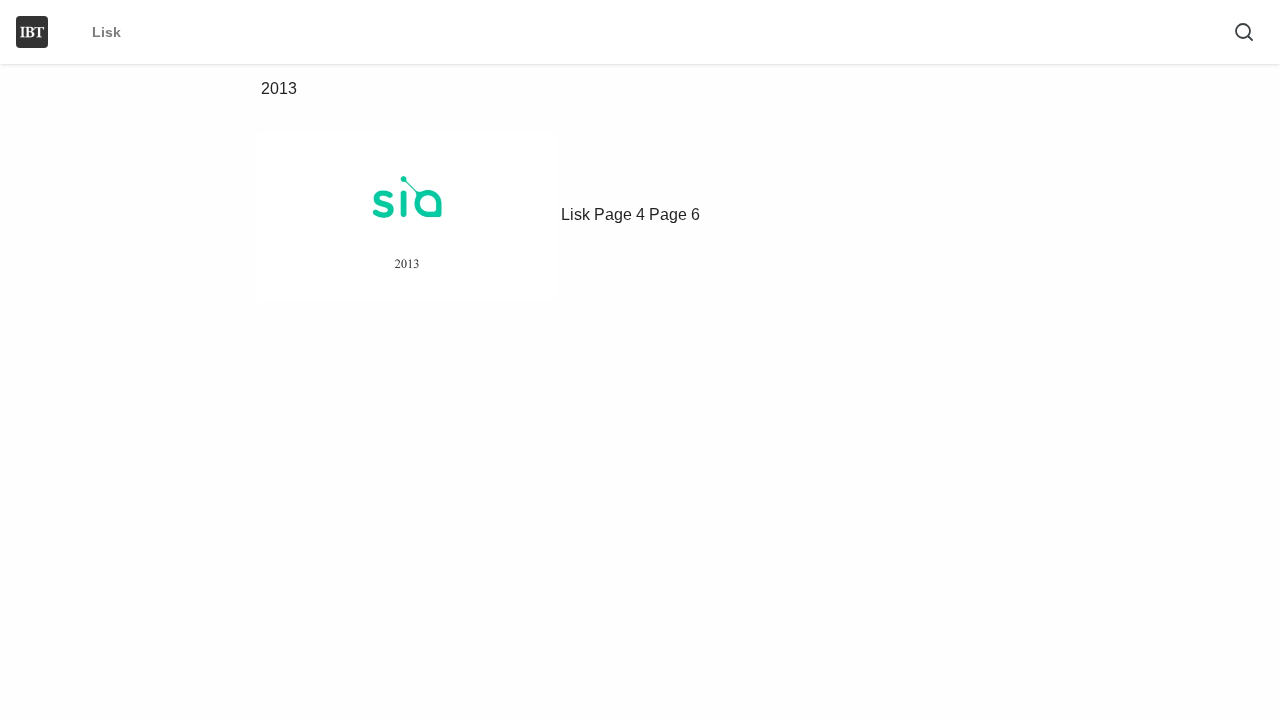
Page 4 (619, 214)
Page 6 (674, 214)
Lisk (575, 214)
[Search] (1244, 32)
